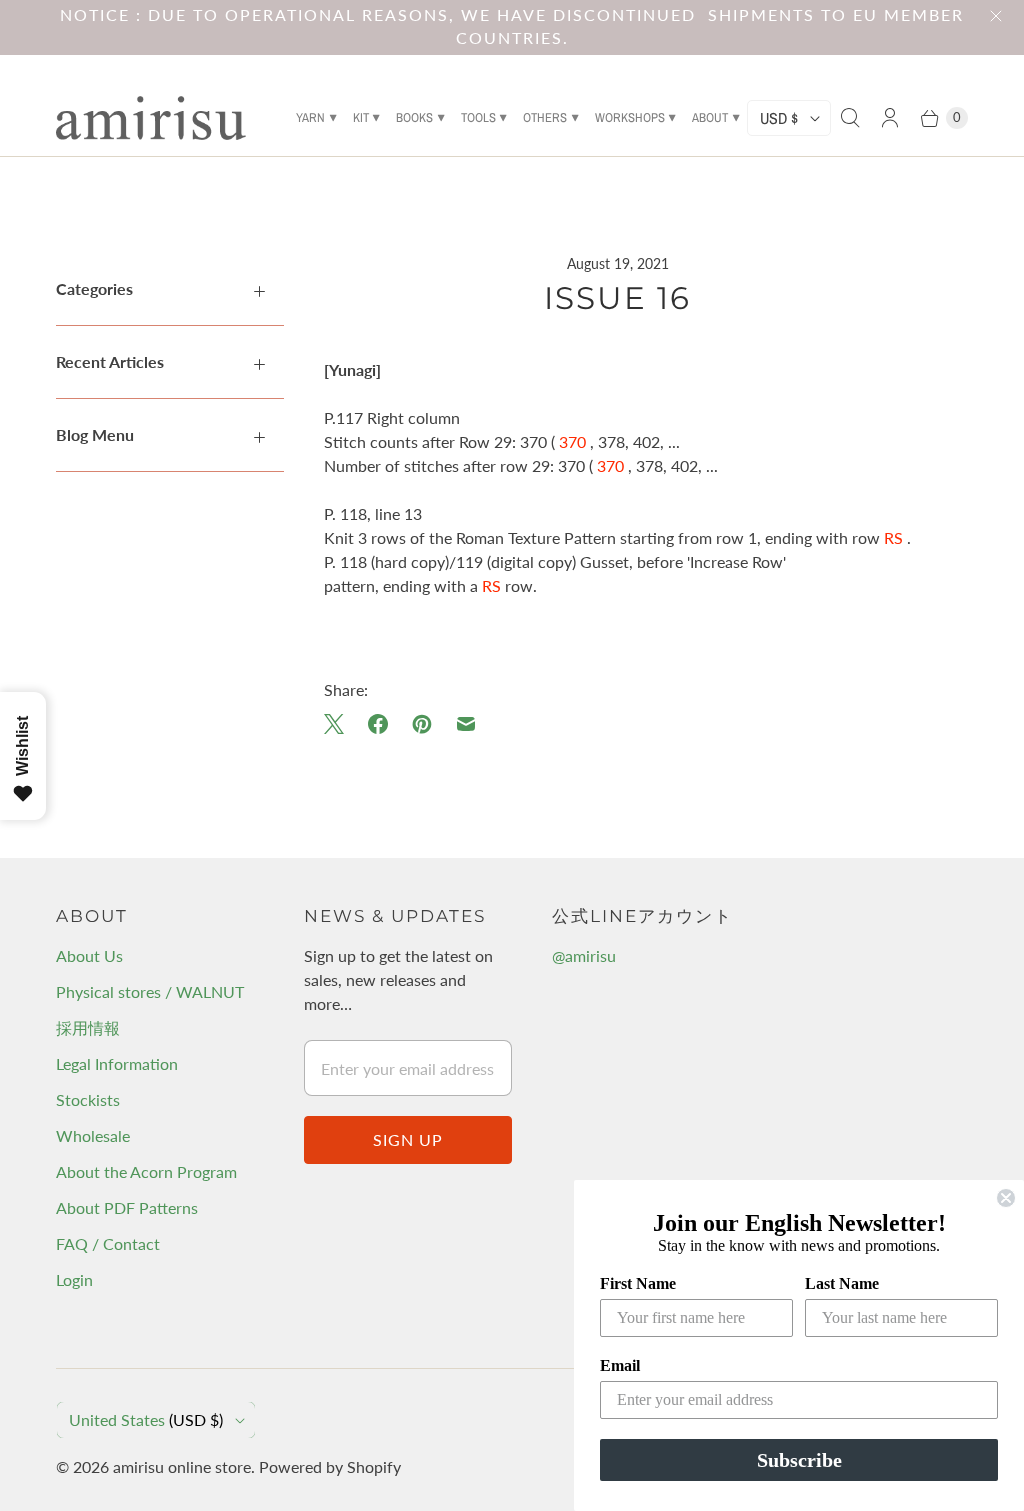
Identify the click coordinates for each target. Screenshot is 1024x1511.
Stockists (88, 1099)
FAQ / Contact (108, 1243)
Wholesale (93, 1135)
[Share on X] (340, 724)
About (710, 117)
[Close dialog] (1006, 1198)
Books (414, 117)
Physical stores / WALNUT (150, 991)
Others (545, 117)
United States (146, 1419)
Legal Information (117, 1063)
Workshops (630, 117)
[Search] (850, 118)
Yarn (310, 117)
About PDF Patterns (127, 1207)
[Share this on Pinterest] (422, 724)
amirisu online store (182, 1466)
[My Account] (890, 118)
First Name (638, 1283)
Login (74, 1279)
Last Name (842, 1283)
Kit (361, 117)
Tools (478, 117)
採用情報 (88, 1027)
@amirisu (584, 955)
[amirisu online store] (151, 118)
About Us (89, 955)
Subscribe (799, 1460)
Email (620, 1365)
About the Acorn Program (146, 1171)
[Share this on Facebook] (378, 724)
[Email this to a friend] (466, 724)
